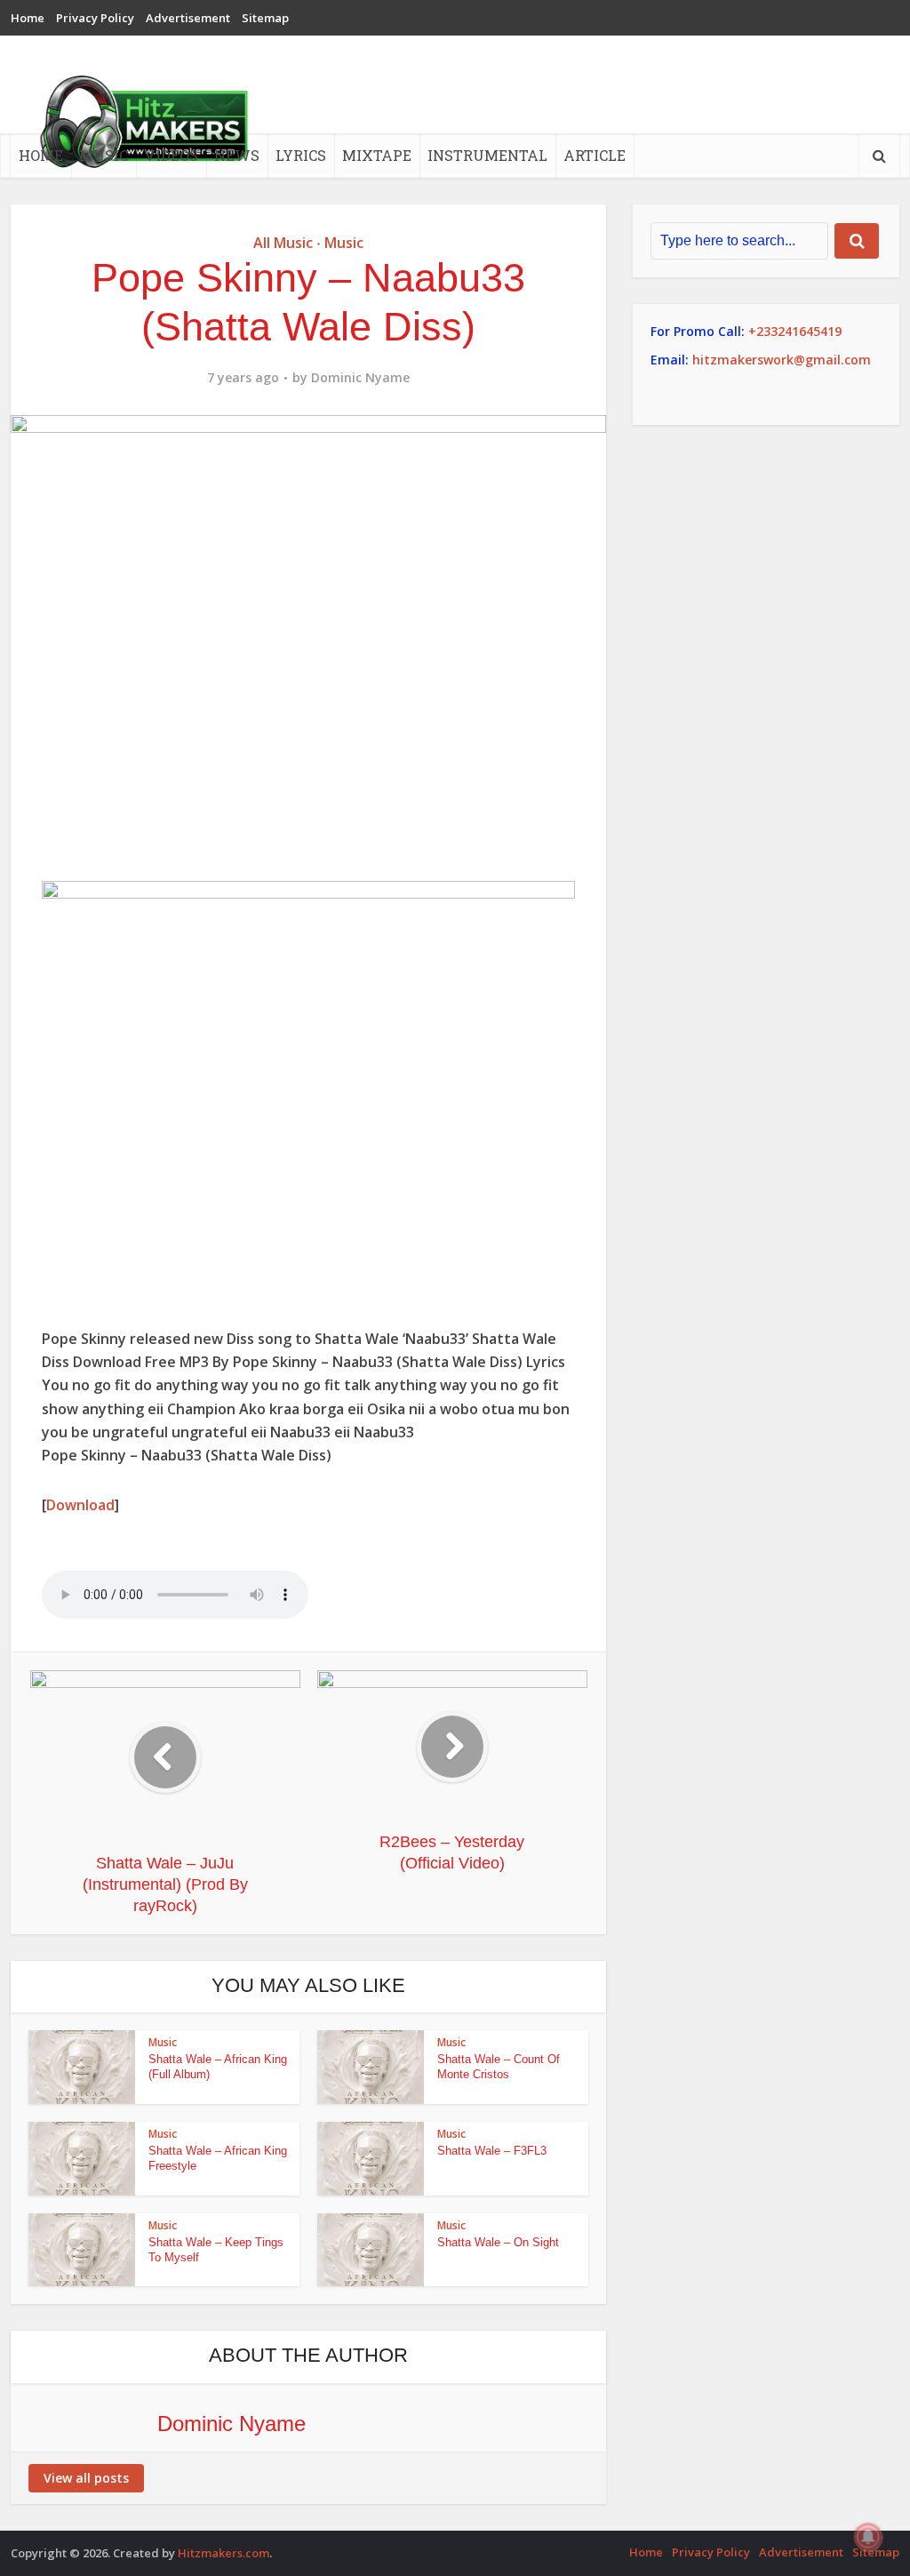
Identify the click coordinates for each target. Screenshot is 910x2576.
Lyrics (301, 155)
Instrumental (487, 155)
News (237, 155)
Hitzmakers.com (224, 2553)
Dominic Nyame (360, 378)
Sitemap (265, 18)
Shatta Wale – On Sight (498, 2242)
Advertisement (188, 18)
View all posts (86, 2478)
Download (80, 1505)
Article (595, 155)
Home (28, 18)
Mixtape (377, 155)
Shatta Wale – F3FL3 (492, 2151)
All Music (283, 243)
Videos (171, 155)
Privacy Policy (95, 18)
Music (104, 155)
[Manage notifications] (868, 2537)
